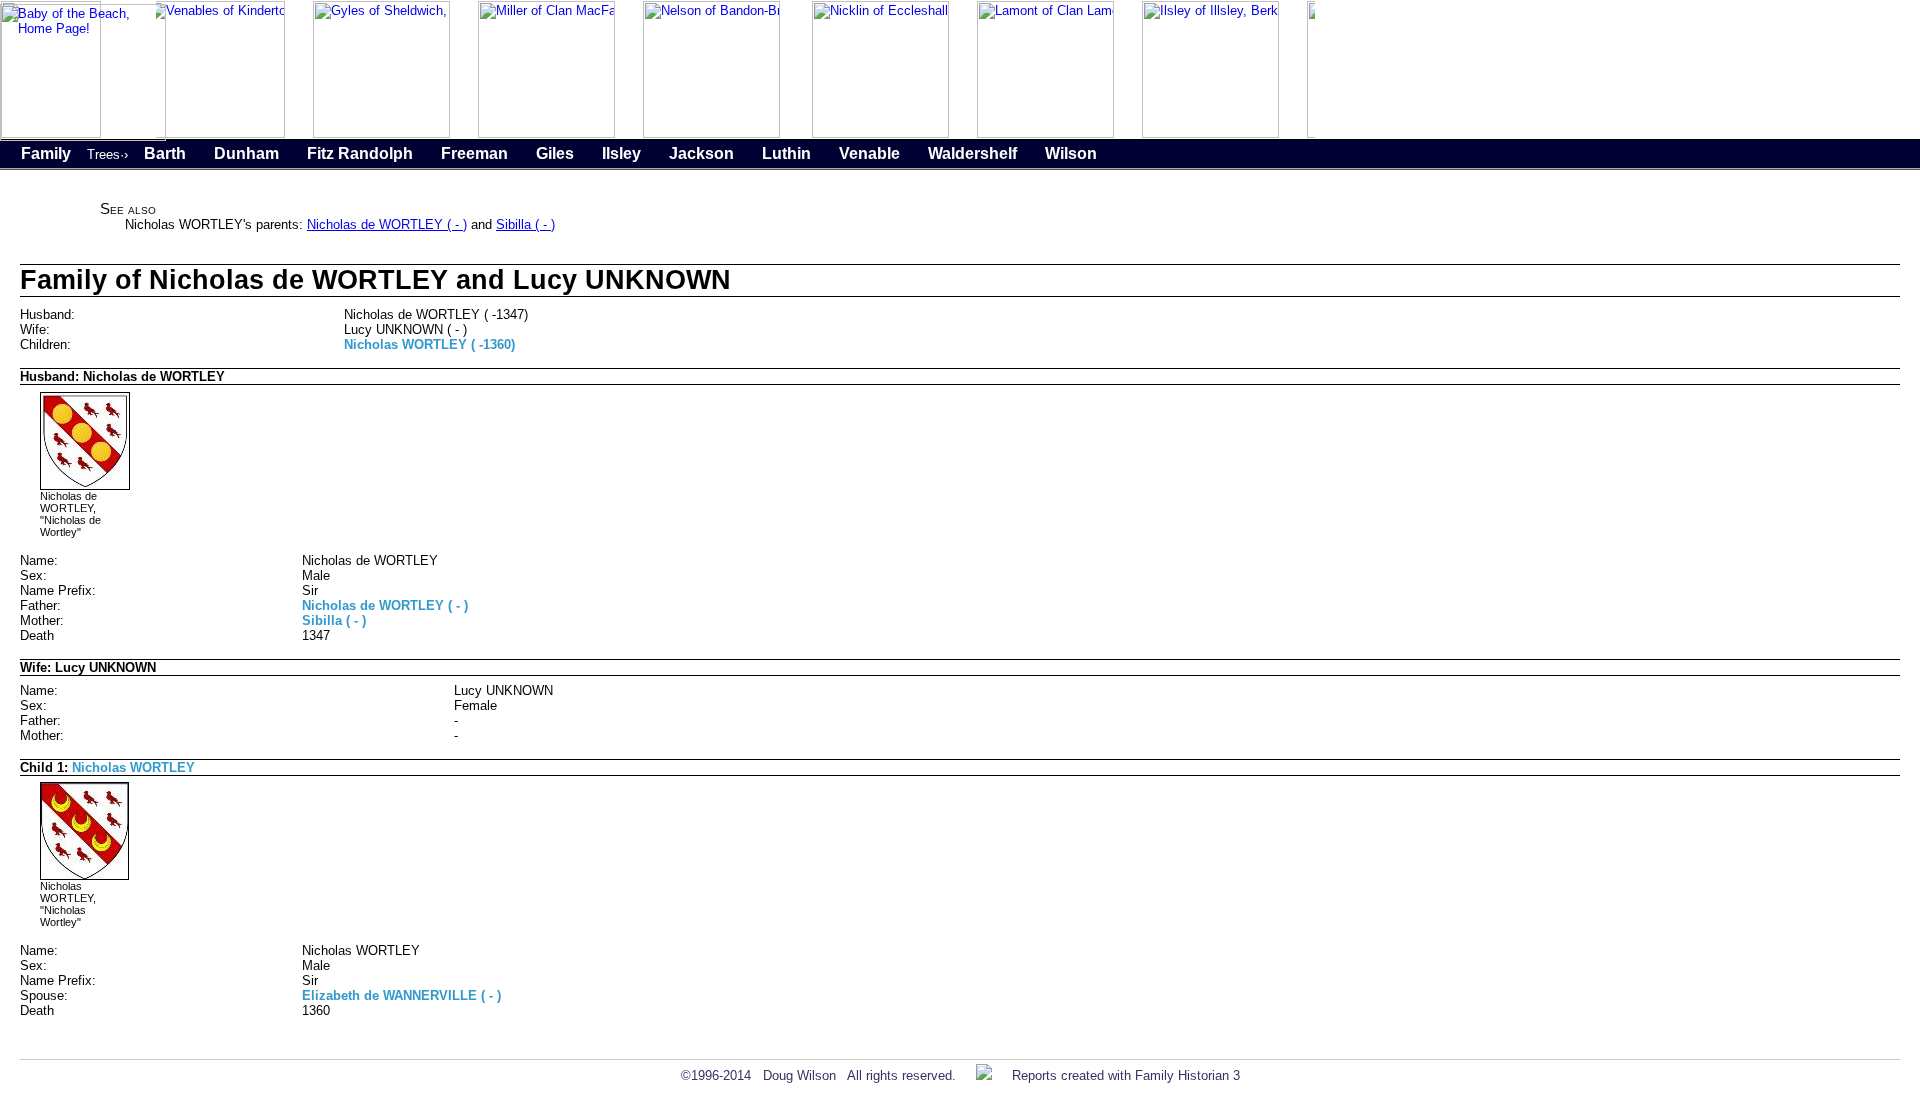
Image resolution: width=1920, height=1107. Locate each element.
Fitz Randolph (360, 153)
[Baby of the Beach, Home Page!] (83, 136)
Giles (555, 153)
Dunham (246, 153)
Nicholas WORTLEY (133, 767)
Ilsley (621, 153)
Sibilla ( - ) (525, 224)
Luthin (786, 153)
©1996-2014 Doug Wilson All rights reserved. (818, 1075)
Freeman (474, 153)
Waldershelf (972, 153)
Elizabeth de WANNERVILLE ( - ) (401, 995)
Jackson (701, 153)
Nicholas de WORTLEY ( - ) (387, 224)
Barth (165, 153)
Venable (869, 153)
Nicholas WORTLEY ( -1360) (429, 344)
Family (46, 153)
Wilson (1071, 153)
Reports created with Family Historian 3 (1126, 1075)
